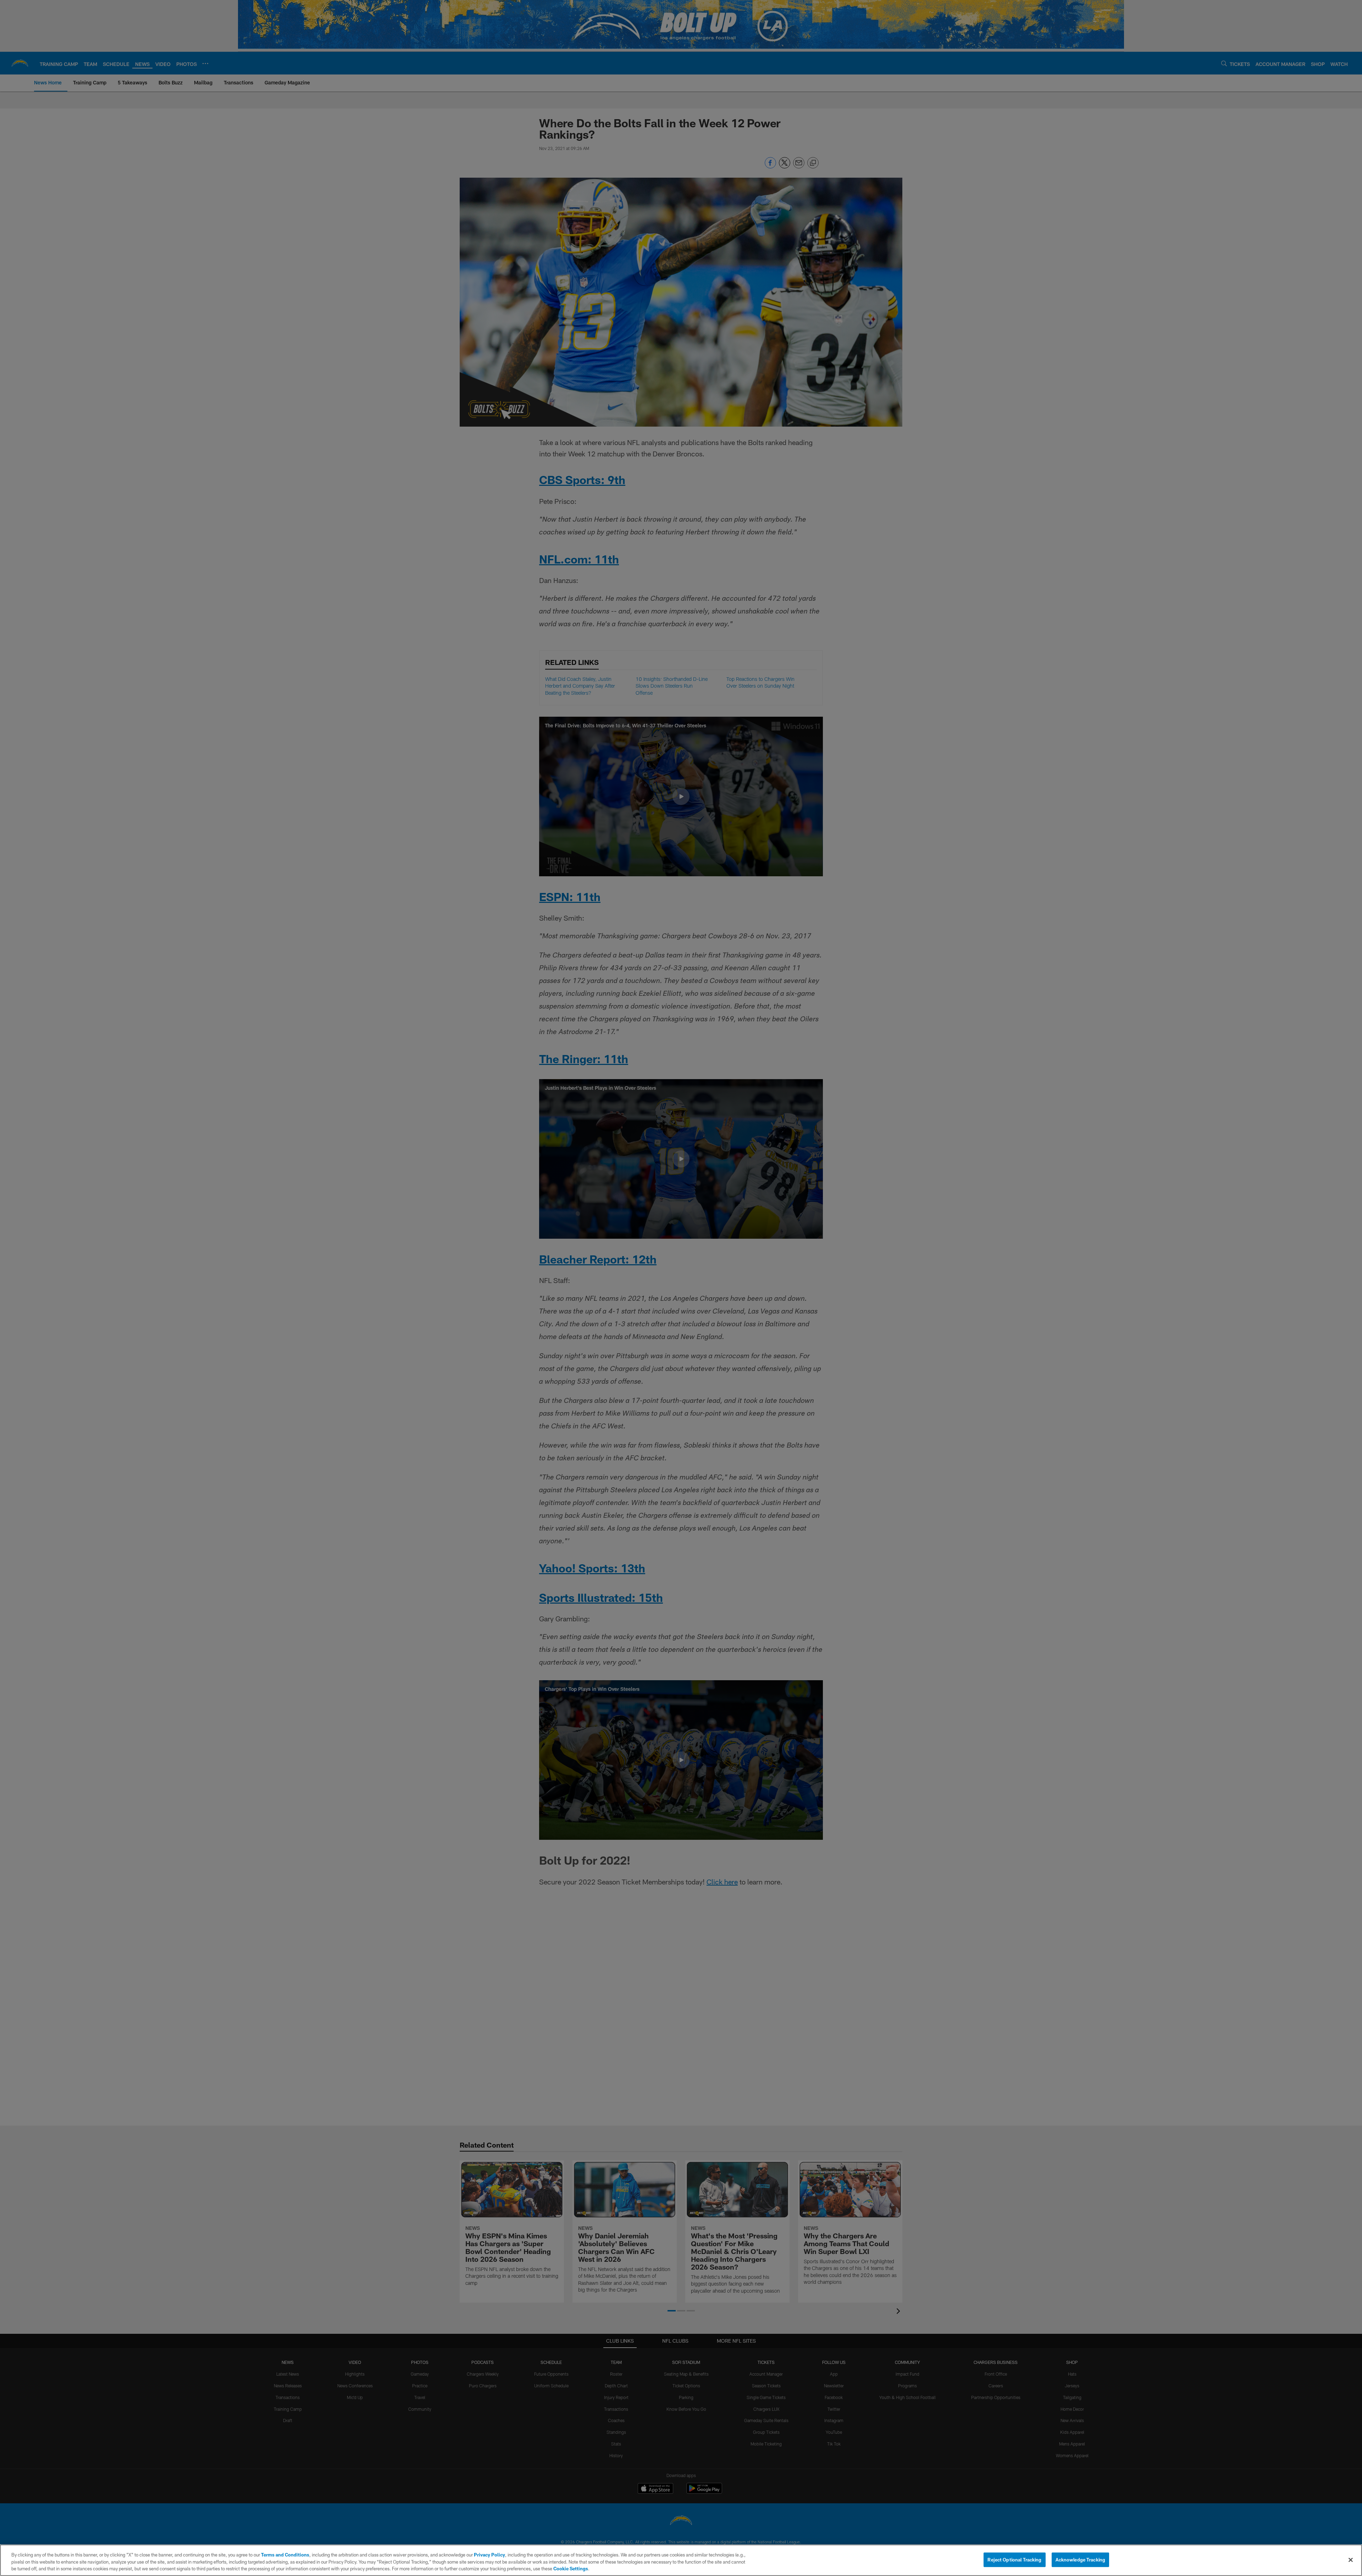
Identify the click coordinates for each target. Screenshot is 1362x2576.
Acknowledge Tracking (1081, 2559)
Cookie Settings (571, 2569)
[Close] (1351, 2560)
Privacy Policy (489, 2555)
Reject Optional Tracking (1014, 2559)
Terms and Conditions (285, 2555)
